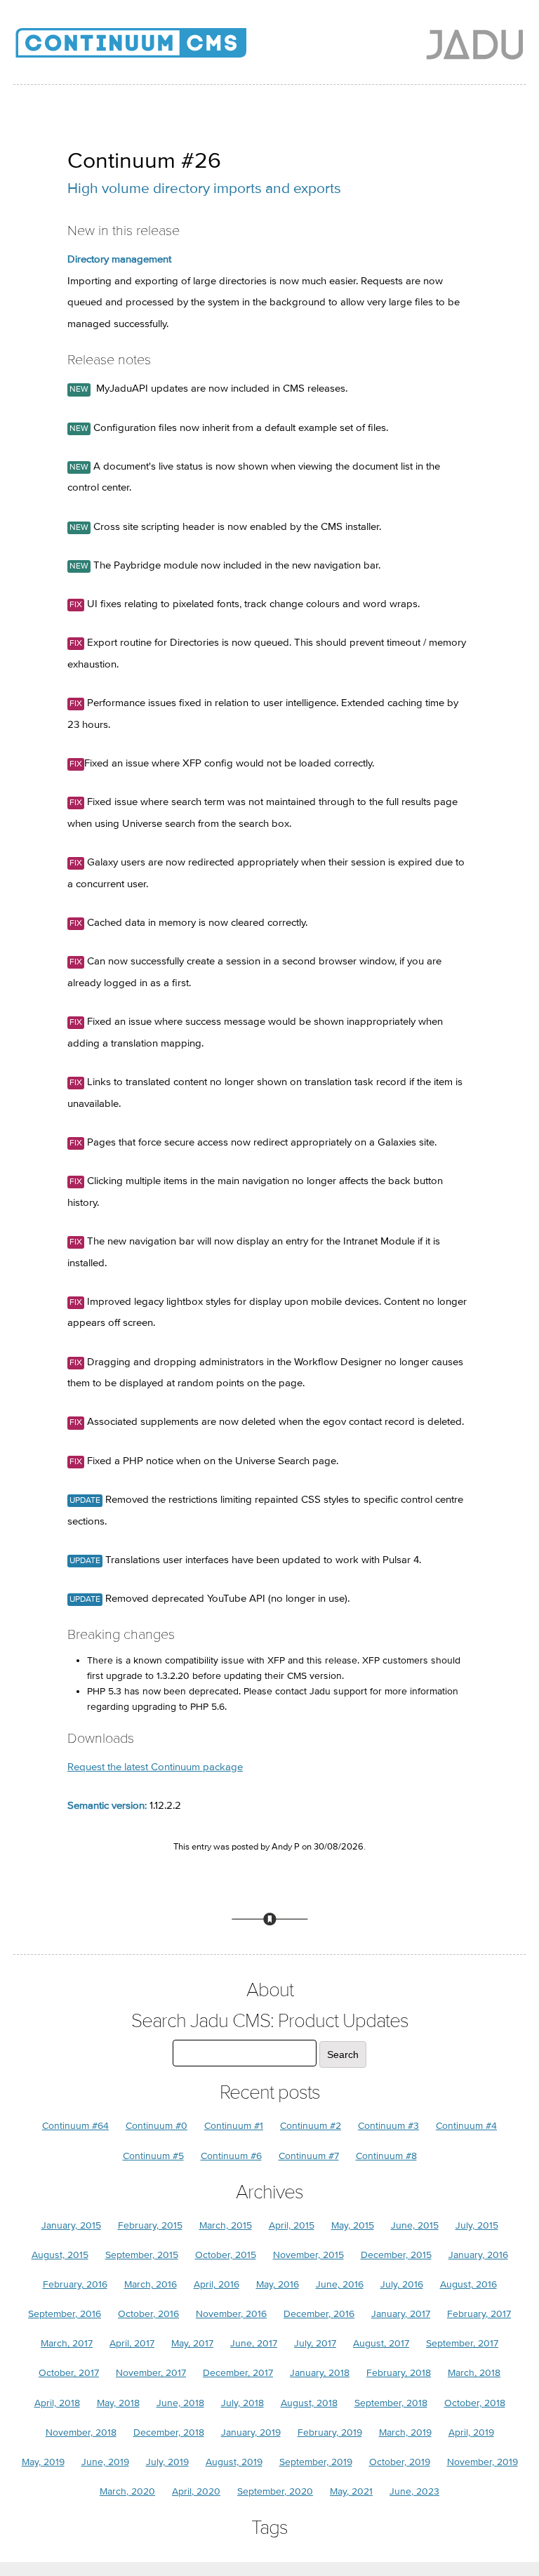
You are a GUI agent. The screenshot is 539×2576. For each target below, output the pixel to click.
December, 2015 (396, 2255)
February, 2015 (150, 2225)
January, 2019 (251, 2432)
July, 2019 (167, 2462)
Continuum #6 (231, 2156)
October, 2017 (69, 2373)
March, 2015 (226, 2225)
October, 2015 (226, 2255)
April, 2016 (217, 2284)
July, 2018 (242, 2403)
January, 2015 (71, 2225)
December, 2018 (169, 2432)
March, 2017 (67, 2343)
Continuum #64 (75, 2126)
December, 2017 (238, 2373)
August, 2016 (468, 2284)
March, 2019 (405, 2432)
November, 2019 (483, 2462)
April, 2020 (196, 2491)
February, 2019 (330, 2432)
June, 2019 (105, 2462)
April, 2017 (132, 2343)
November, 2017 (151, 2373)
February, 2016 (75, 2284)
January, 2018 (320, 2373)
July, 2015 (477, 2225)
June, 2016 (340, 2284)
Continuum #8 (386, 2156)
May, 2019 (43, 2462)
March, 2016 (151, 2284)
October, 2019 (400, 2462)
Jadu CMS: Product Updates (154, 49)
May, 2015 (353, 2225)
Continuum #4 (466, 2126)
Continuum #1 (234, 2126)
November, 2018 (81, 2432)
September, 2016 (65, 2314)
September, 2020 (275, 2491)
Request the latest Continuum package (155, 1767)
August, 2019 (234, 2462)
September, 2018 (391, 2403)
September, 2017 (462, 2343)
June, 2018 (180, 2403)
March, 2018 (474, 2373)
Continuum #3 (388, 2126)
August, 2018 (309, 2403)
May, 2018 (118, 2403)
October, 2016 (148, 2314)
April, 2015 (292, 2225)
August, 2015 (60, 2255)
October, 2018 (475, 2403)
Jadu (475, 44)
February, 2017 (479, 2314)
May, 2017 (192, 2343)
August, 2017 (381, 2343)
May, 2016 (278, 2284)
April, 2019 (471, 2432)
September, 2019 (316, 2462)
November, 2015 (308, 2255)
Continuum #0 (157, 2126)
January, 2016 (478, 2255)
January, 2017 (401, 2314)
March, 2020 (127, 2491)
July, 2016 (402, 2284)
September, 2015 (142, 2255)
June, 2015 (415, 2225)
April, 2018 (57, 2403)
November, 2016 (231, 2314)
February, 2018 (399, 2373)
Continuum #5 (153, 2156)
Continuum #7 (309, 2156)
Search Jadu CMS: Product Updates (270, 2021)
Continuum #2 (311, 2126)
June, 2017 (254, 2343)
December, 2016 (319, 2314)
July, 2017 (315, 2343)
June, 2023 (414, 2491)
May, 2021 (351, 2491)
